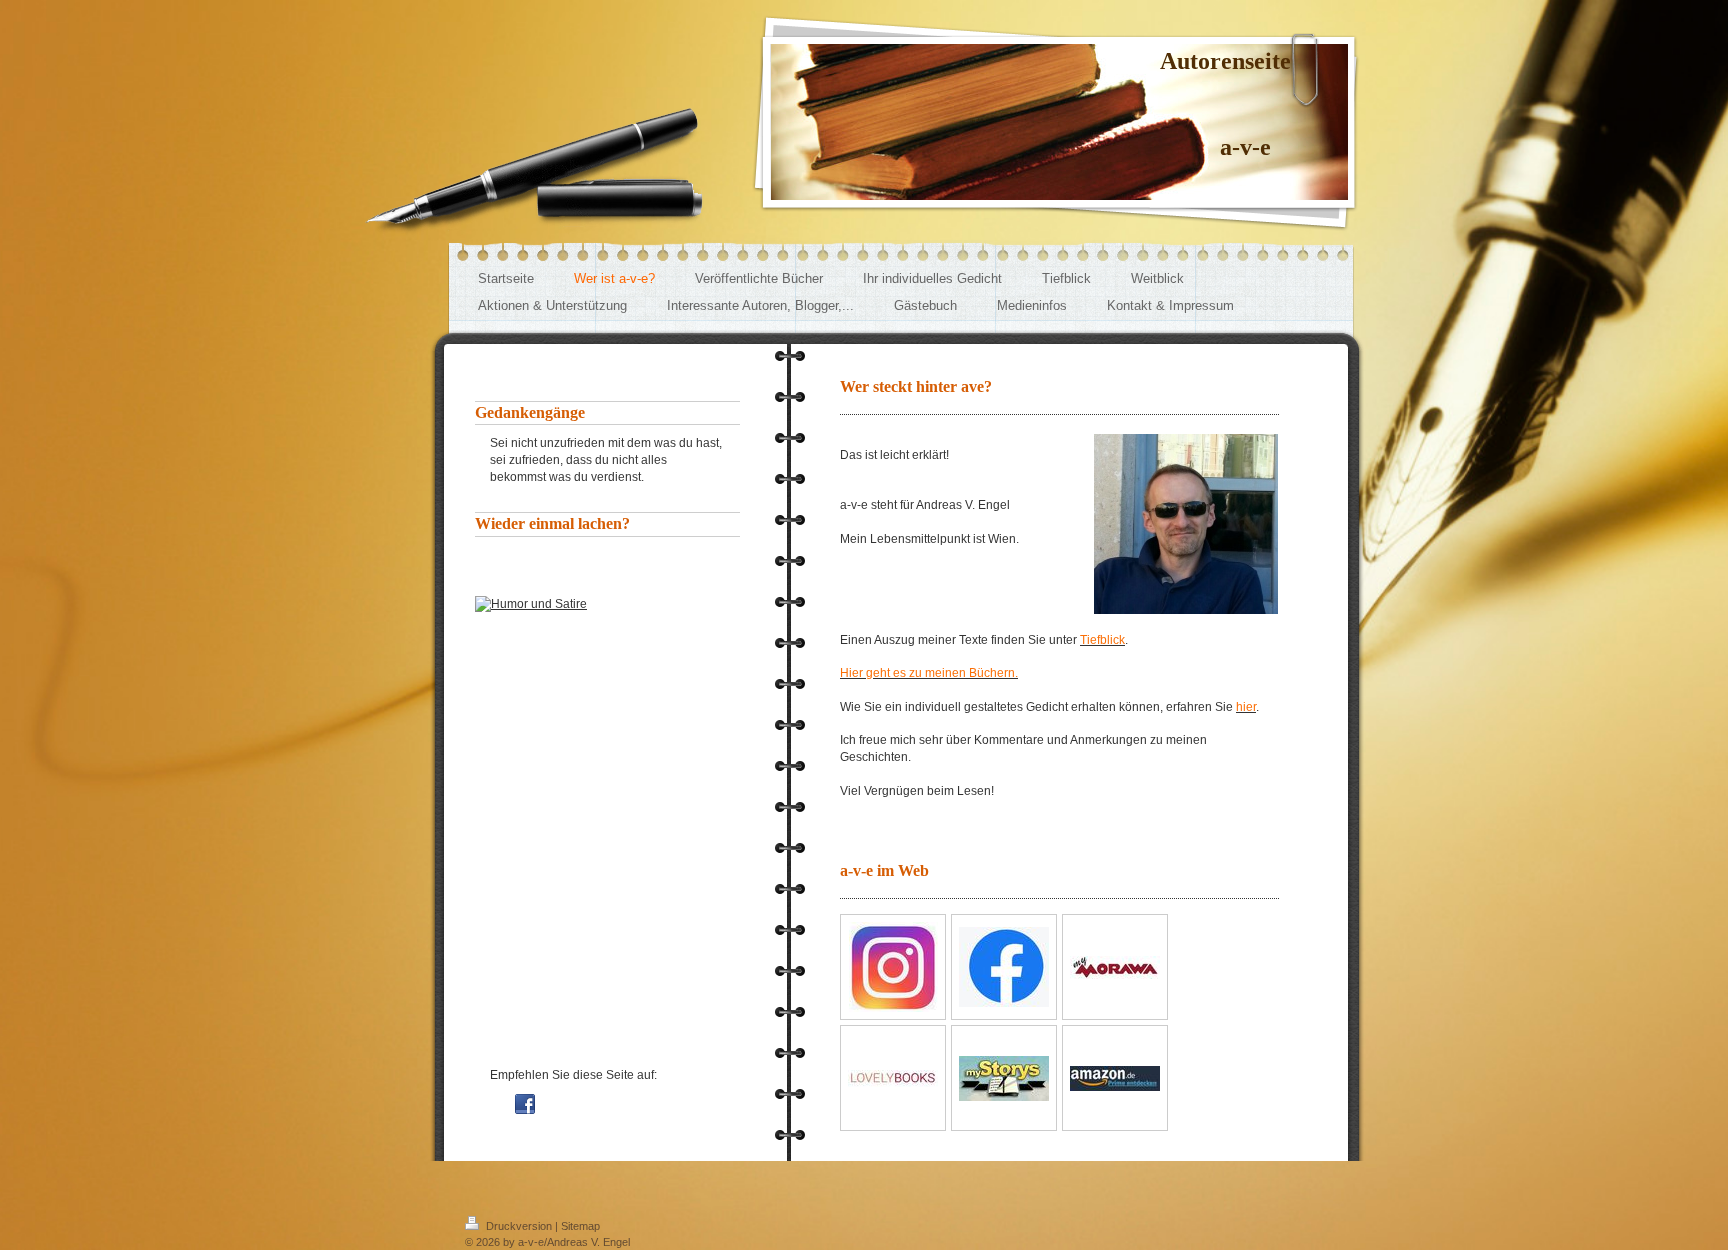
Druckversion (519, 1226)
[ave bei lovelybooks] (893, 1078)
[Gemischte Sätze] (607, 769)
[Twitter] (555, 1104)
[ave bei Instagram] (893, 967)
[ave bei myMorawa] (1115, 967)
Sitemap (580, 1226)
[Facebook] (525, 1104)
